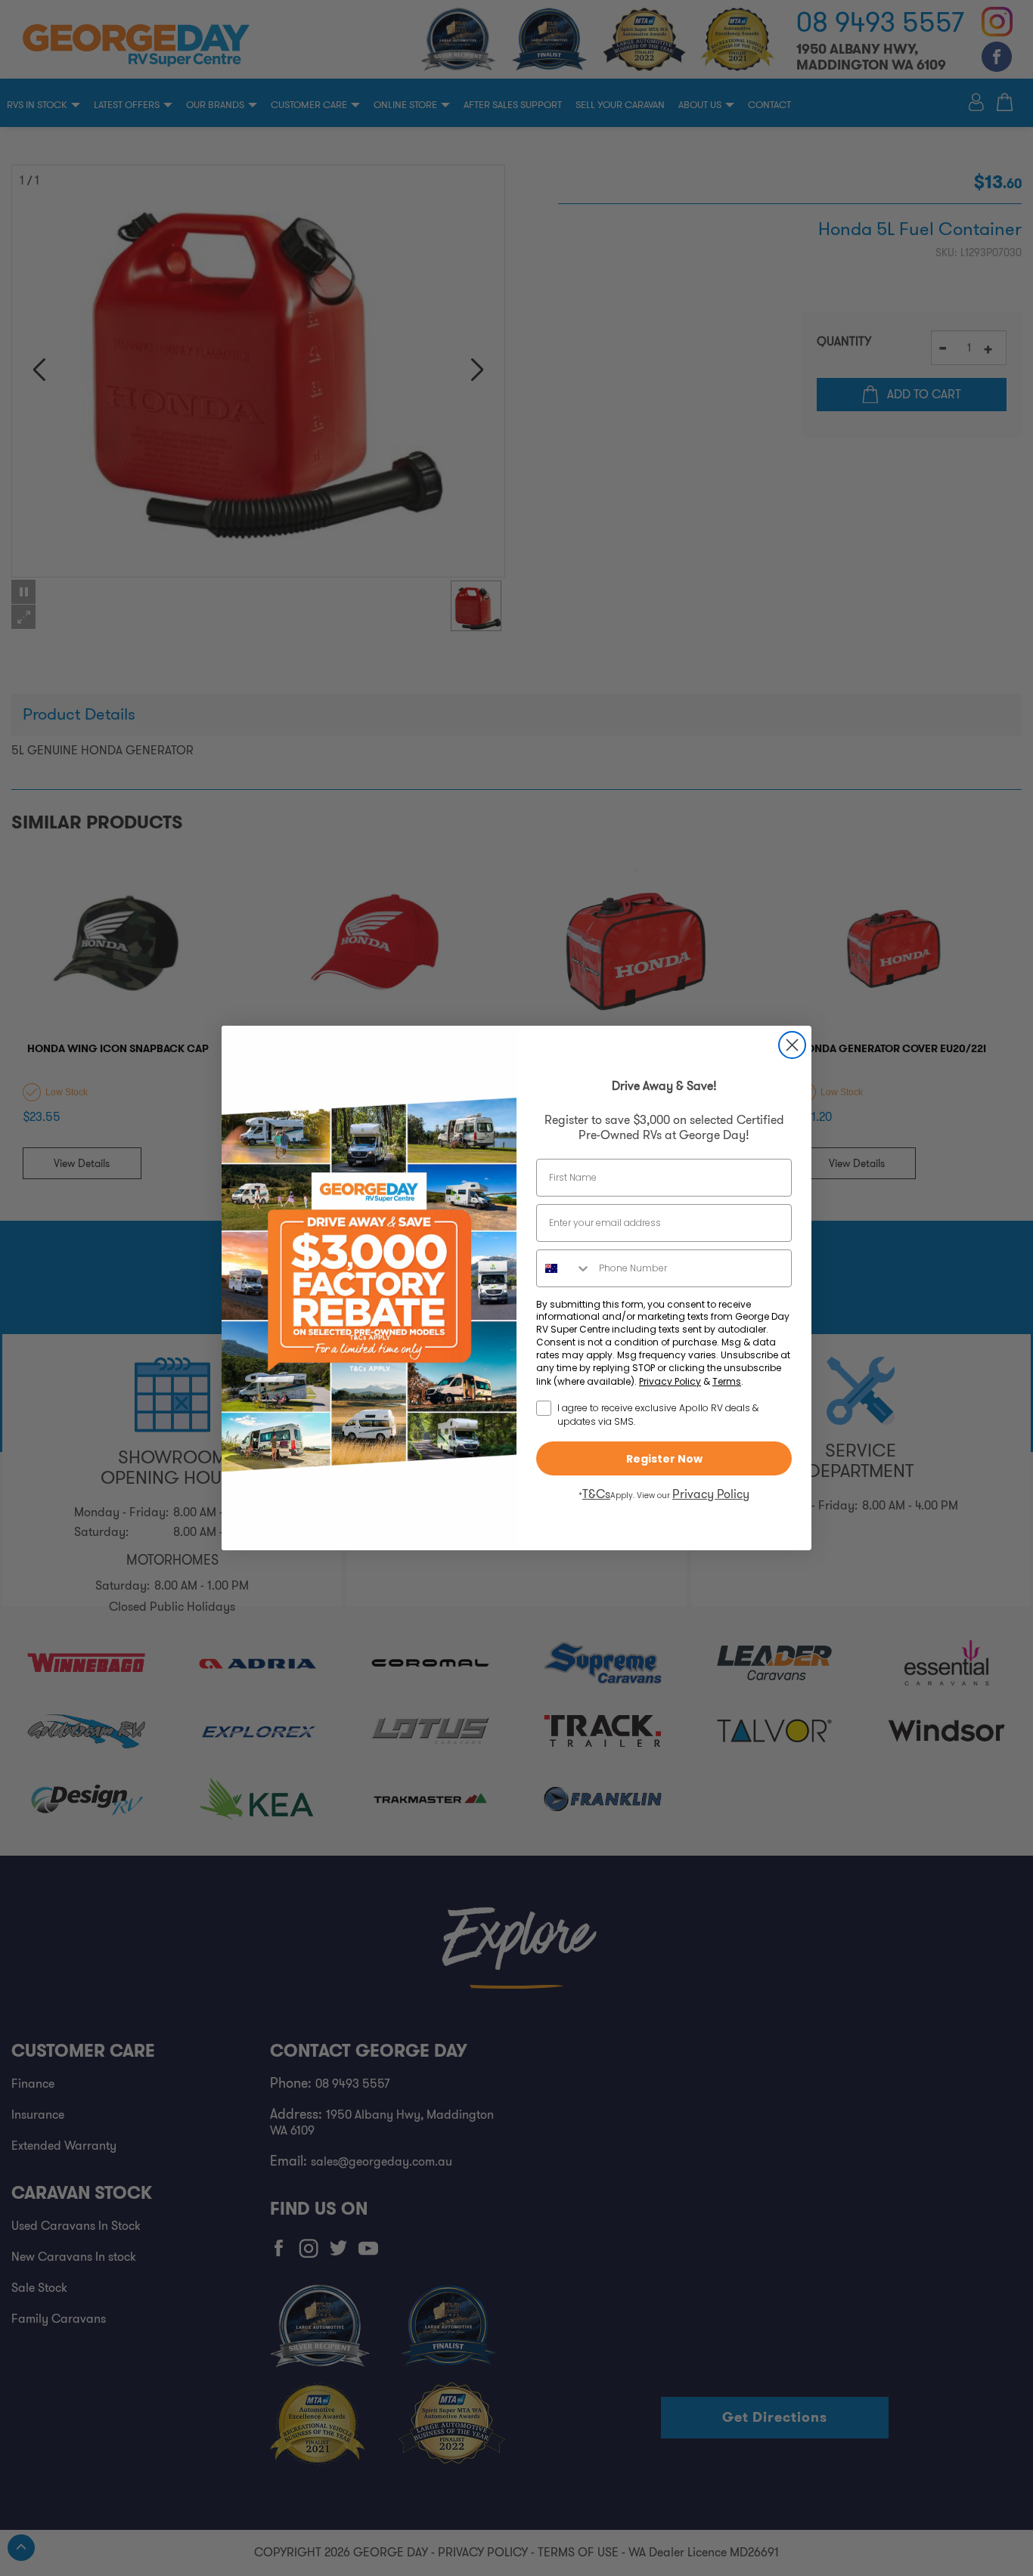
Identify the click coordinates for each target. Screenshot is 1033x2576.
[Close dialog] (792, 1045)
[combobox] (564, 1268)
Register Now (664, 1459)
